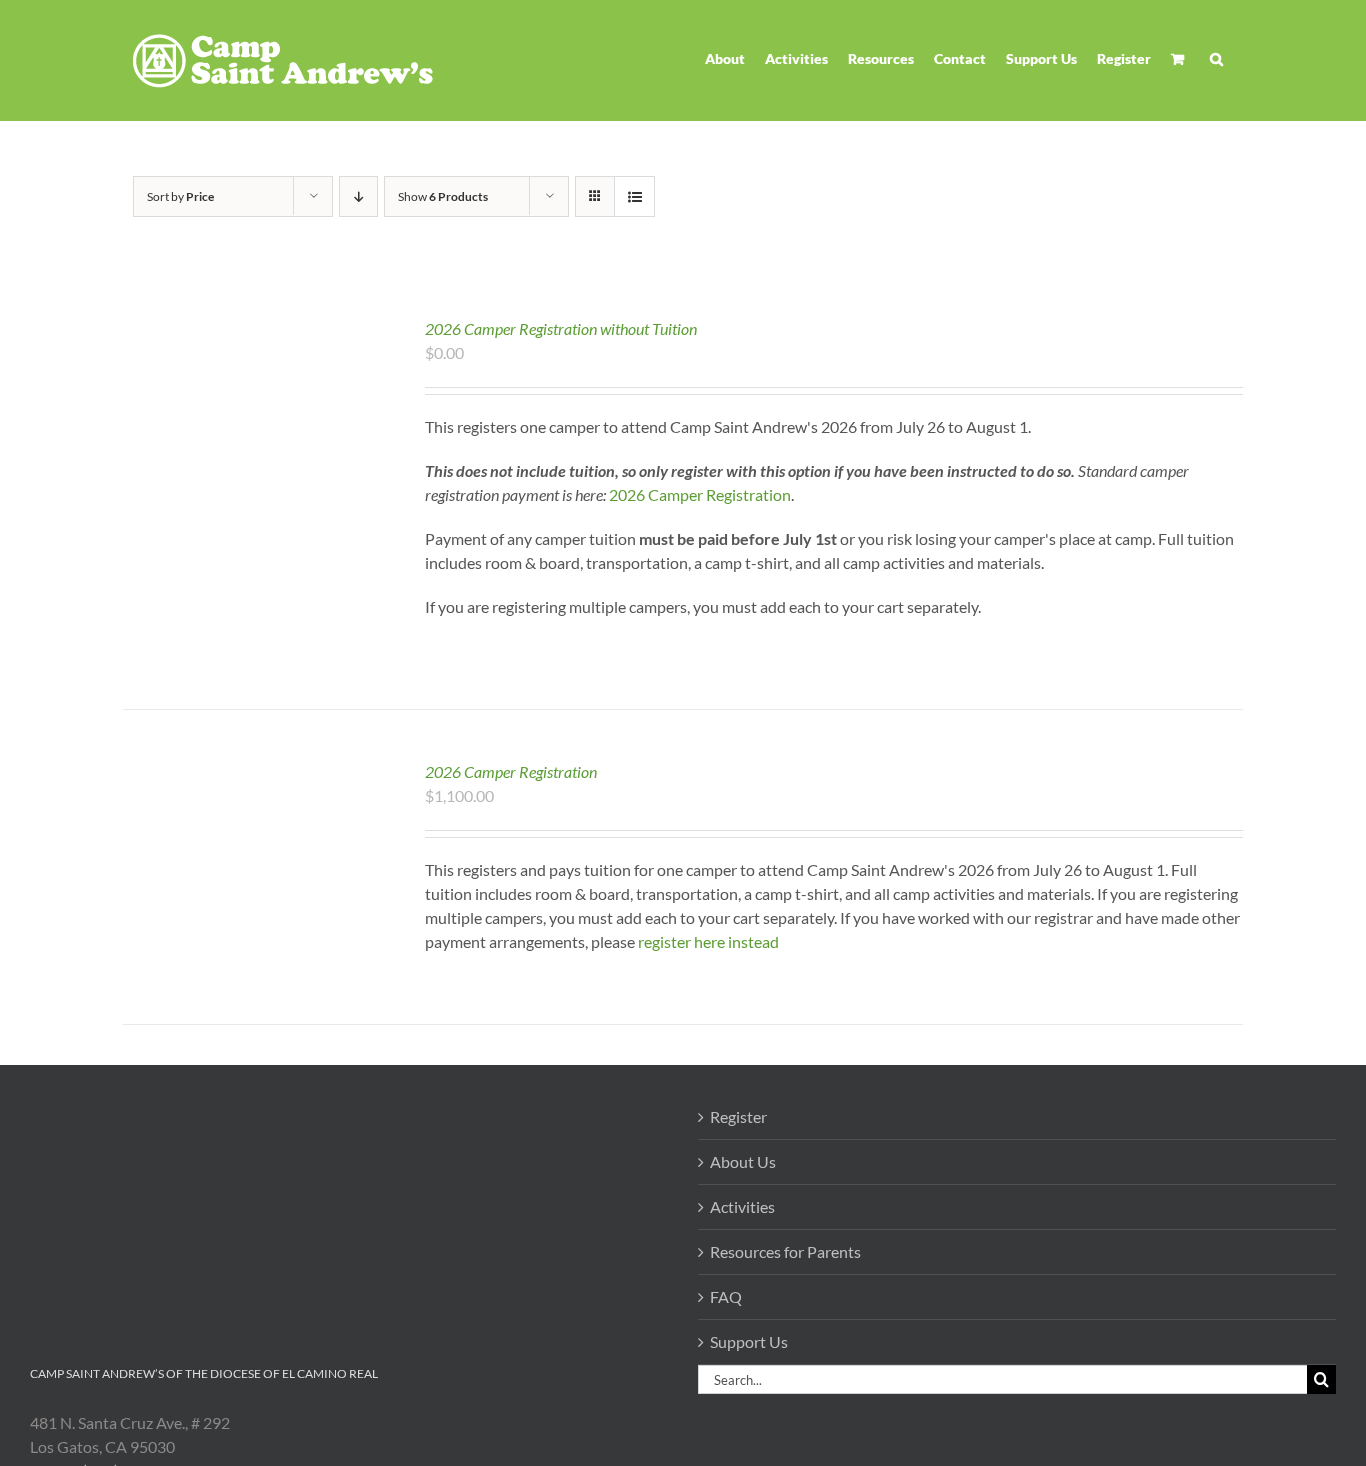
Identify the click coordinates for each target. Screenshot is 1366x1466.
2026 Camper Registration (511, 771)
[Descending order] (358, 196)
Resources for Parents (785, 1251)
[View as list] (634, 196)
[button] (1216, 59)
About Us (743, 1161)
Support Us (749, 1341)
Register (738, 1116)
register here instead (708, 941)
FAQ (726, 1296)
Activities (742, 1206)
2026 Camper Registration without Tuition (561, 328)
